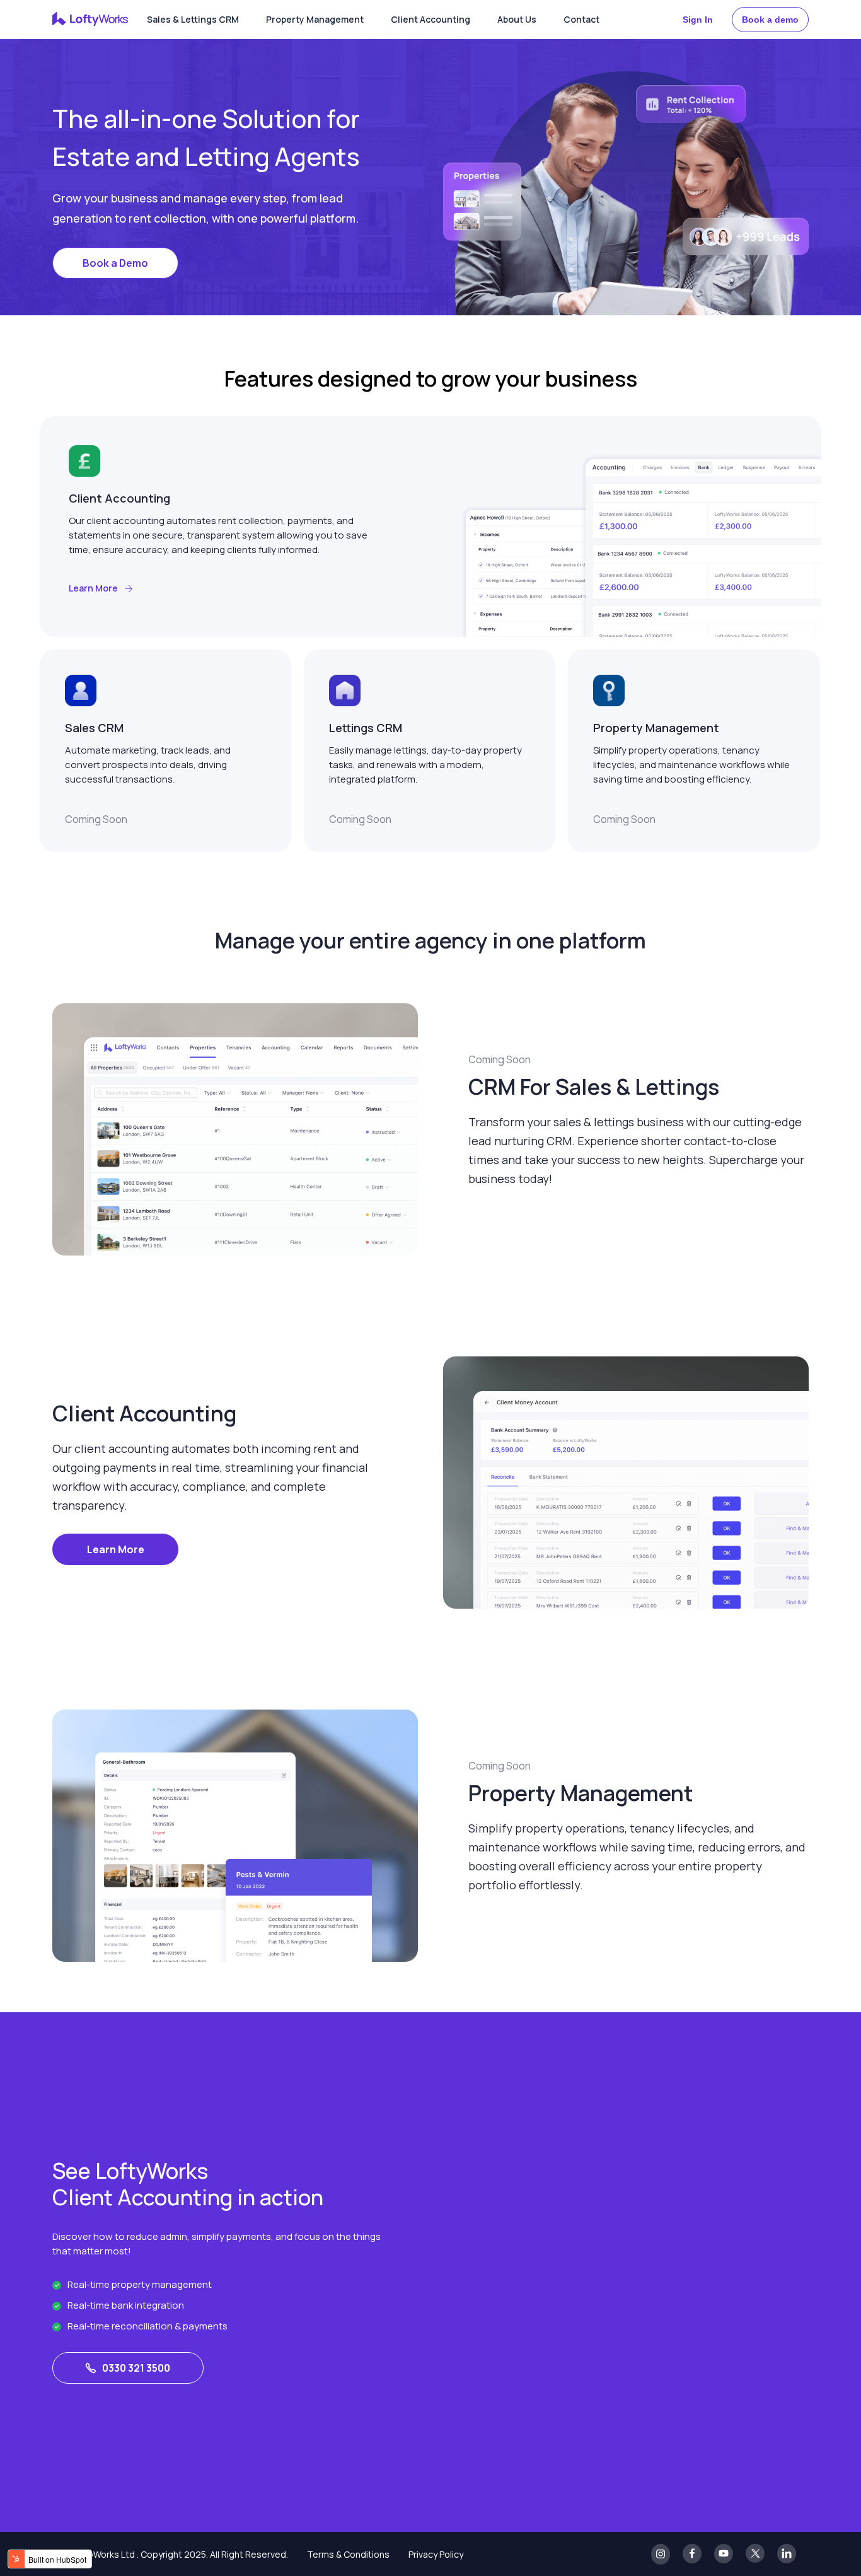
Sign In (698, 20)
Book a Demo (115, 263)
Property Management (315, 19)
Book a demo (770, 20)
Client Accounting (430, 19)
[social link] (661, 2554)
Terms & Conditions (348, 2554)
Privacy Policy (436, 2554)
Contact (581, 19)
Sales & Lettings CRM (193, 19)
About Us (517, 19)
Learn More (116, 1549)
